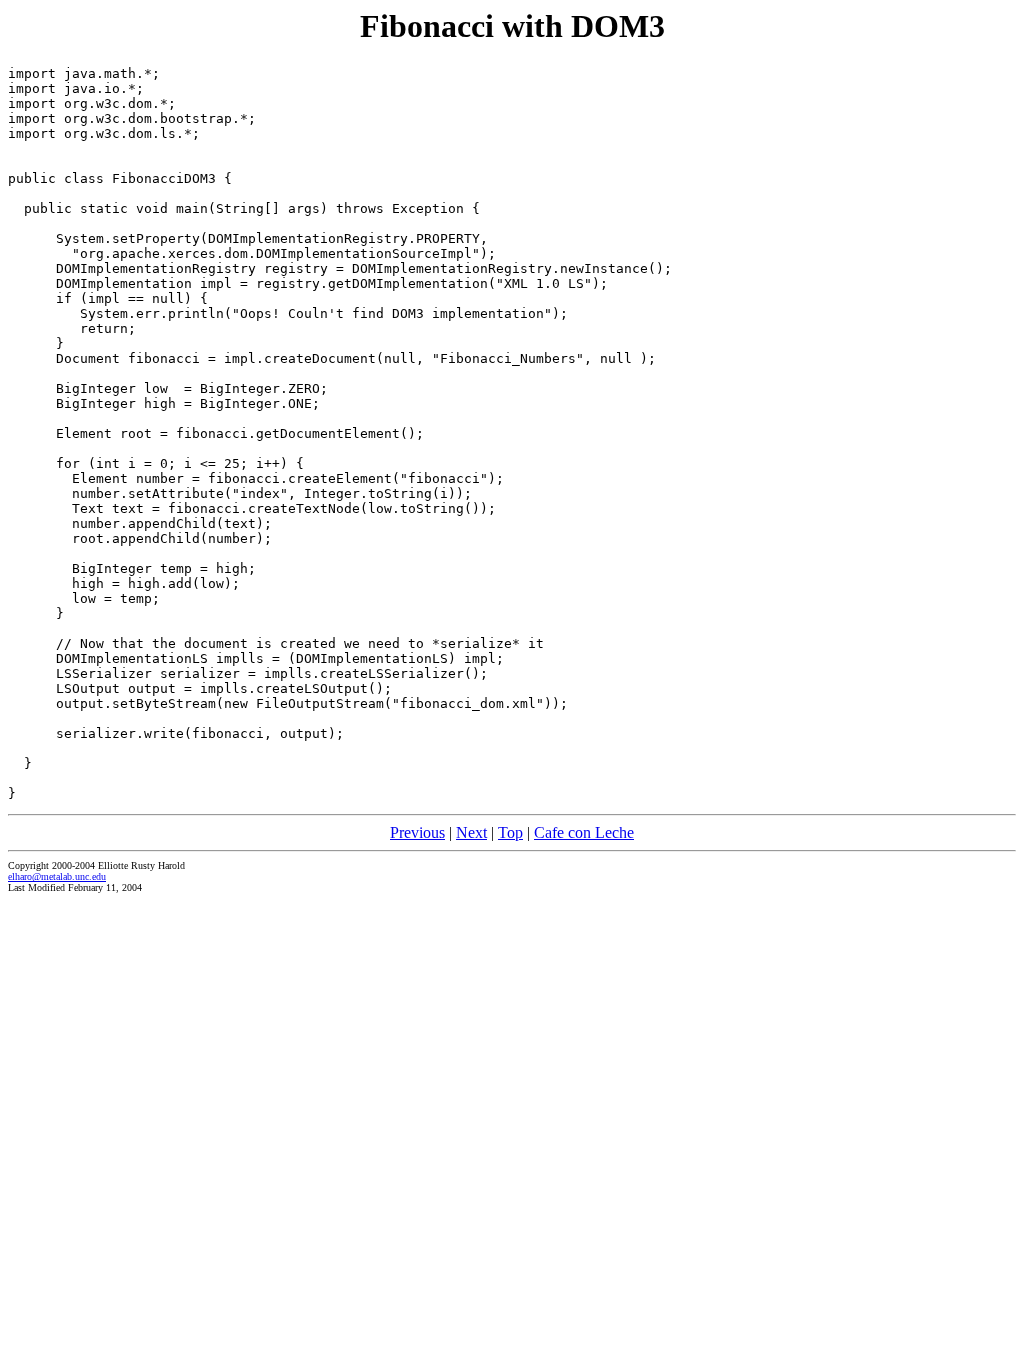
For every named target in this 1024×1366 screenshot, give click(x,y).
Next (471, 832)
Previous (417, 832)
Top (510, 832)
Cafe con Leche (584, 832)
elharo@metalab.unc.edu (57, 876)
